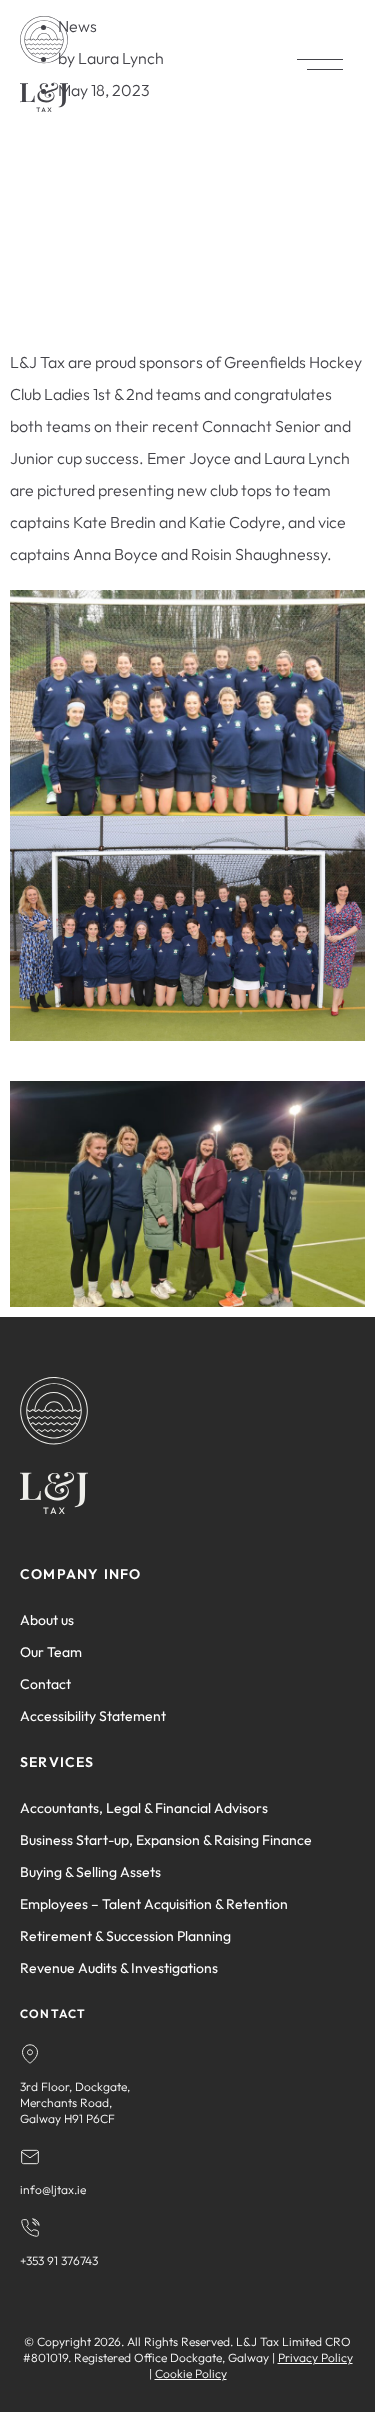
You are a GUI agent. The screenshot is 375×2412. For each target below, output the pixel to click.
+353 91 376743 (59, 2260)
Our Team (51, 1652)
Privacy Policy (315, 2357)
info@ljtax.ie (53, 2189)
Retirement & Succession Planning (125, 1936)
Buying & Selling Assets (90, 1872)
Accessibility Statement (93, 1716)
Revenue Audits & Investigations (119, 1968)
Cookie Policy (191, 2373)
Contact (45, 1684)
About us (47, 1620)
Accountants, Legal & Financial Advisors (144, 1808)
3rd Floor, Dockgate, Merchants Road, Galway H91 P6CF (75, 2102)
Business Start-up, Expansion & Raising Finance (166, 1840)
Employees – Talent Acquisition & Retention (154, 1904)
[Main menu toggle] (320, 64)
